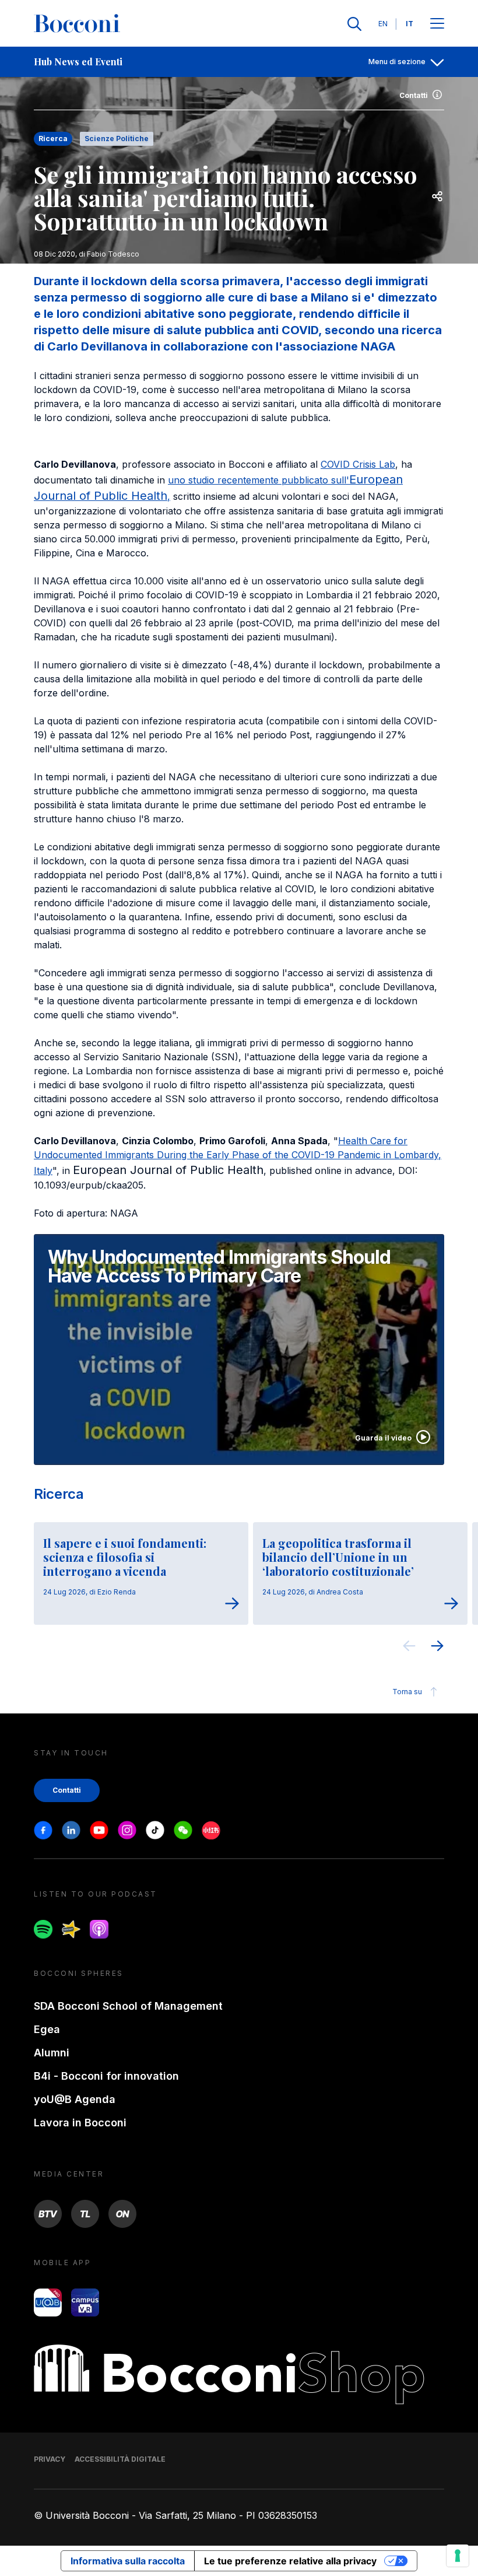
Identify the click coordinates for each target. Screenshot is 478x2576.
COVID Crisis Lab (358, 464)
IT (410, 24)
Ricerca (59, 1494)
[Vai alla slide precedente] (409, 1648)
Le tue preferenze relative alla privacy (290, 2561)
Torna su (407, 1692)
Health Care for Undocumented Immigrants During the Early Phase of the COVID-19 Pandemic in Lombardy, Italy (238, 1156)
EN (383, 24)
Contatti (414, 95)
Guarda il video (383, 1438)
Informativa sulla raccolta (128, 2561)
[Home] (77, 24)
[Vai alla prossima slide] (437, 1648)
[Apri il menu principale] (437, 24)
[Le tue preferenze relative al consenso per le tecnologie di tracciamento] (458, 2556)
